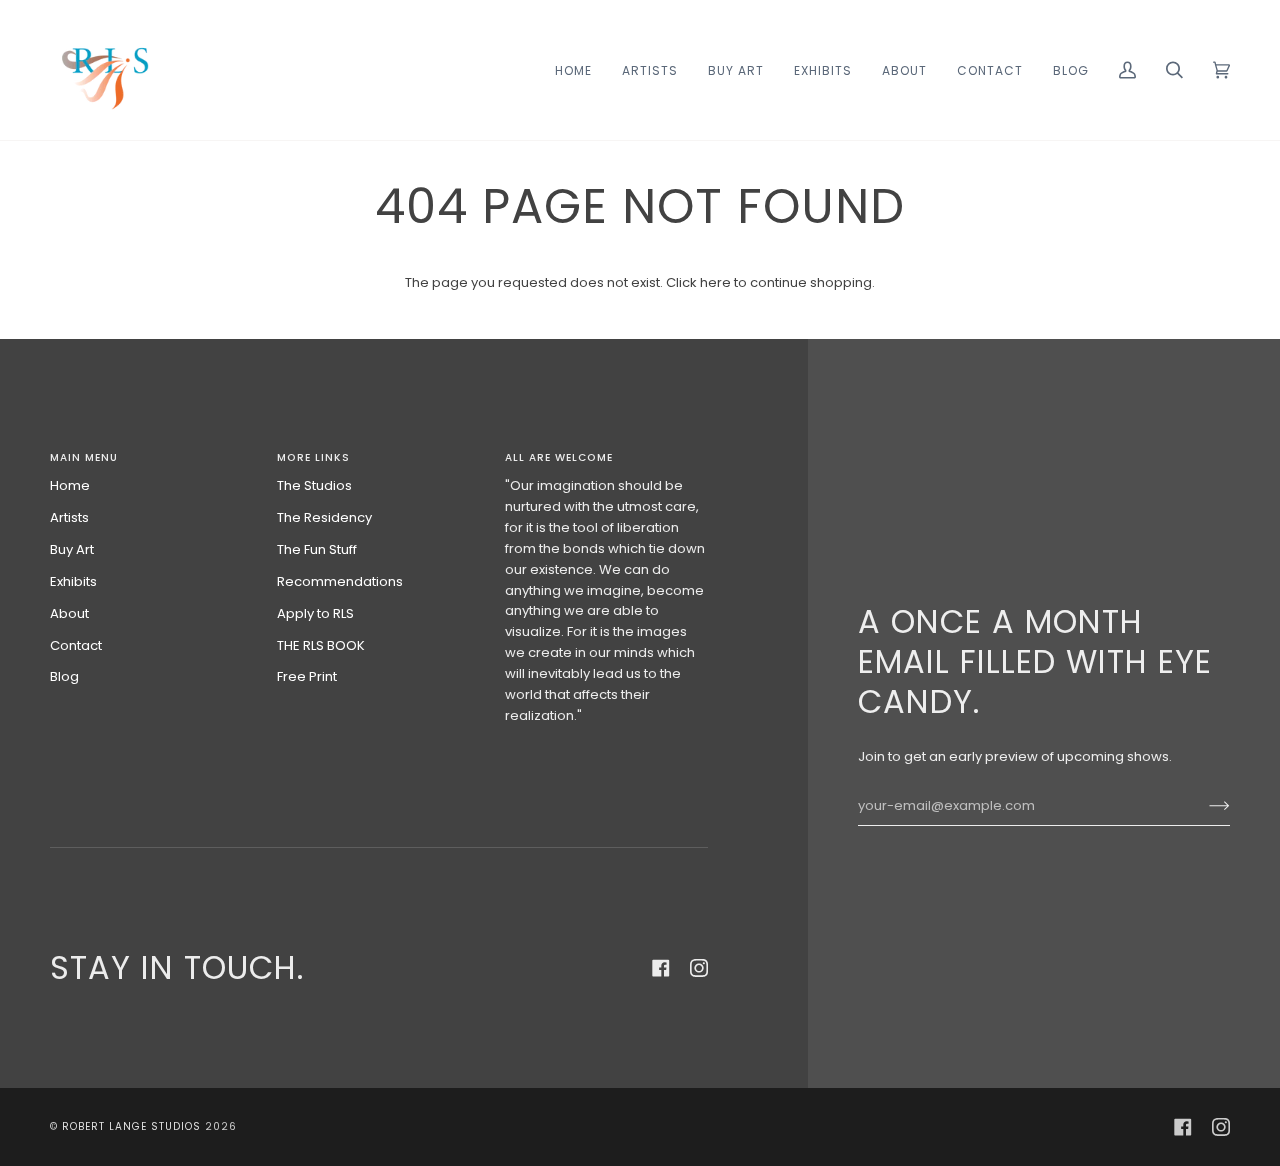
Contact (76, 645)
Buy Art (72, 549)
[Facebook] (661, 968)
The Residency (324, 517)
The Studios (314, 485)
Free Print (307, 676)
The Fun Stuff (317, 549)
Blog (64, 676)
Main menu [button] (84, 457)
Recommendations (340, 581)
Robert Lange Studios (131, 1126)
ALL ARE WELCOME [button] (559, 457)
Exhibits (73, 581)
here (715, 282)
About (69, 613)
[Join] (1203, 806)
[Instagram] (699, 968)
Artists (69, 517)
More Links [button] (313, 457)
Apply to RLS (315, 613)
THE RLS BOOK (321, 645)
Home (70, 485)
